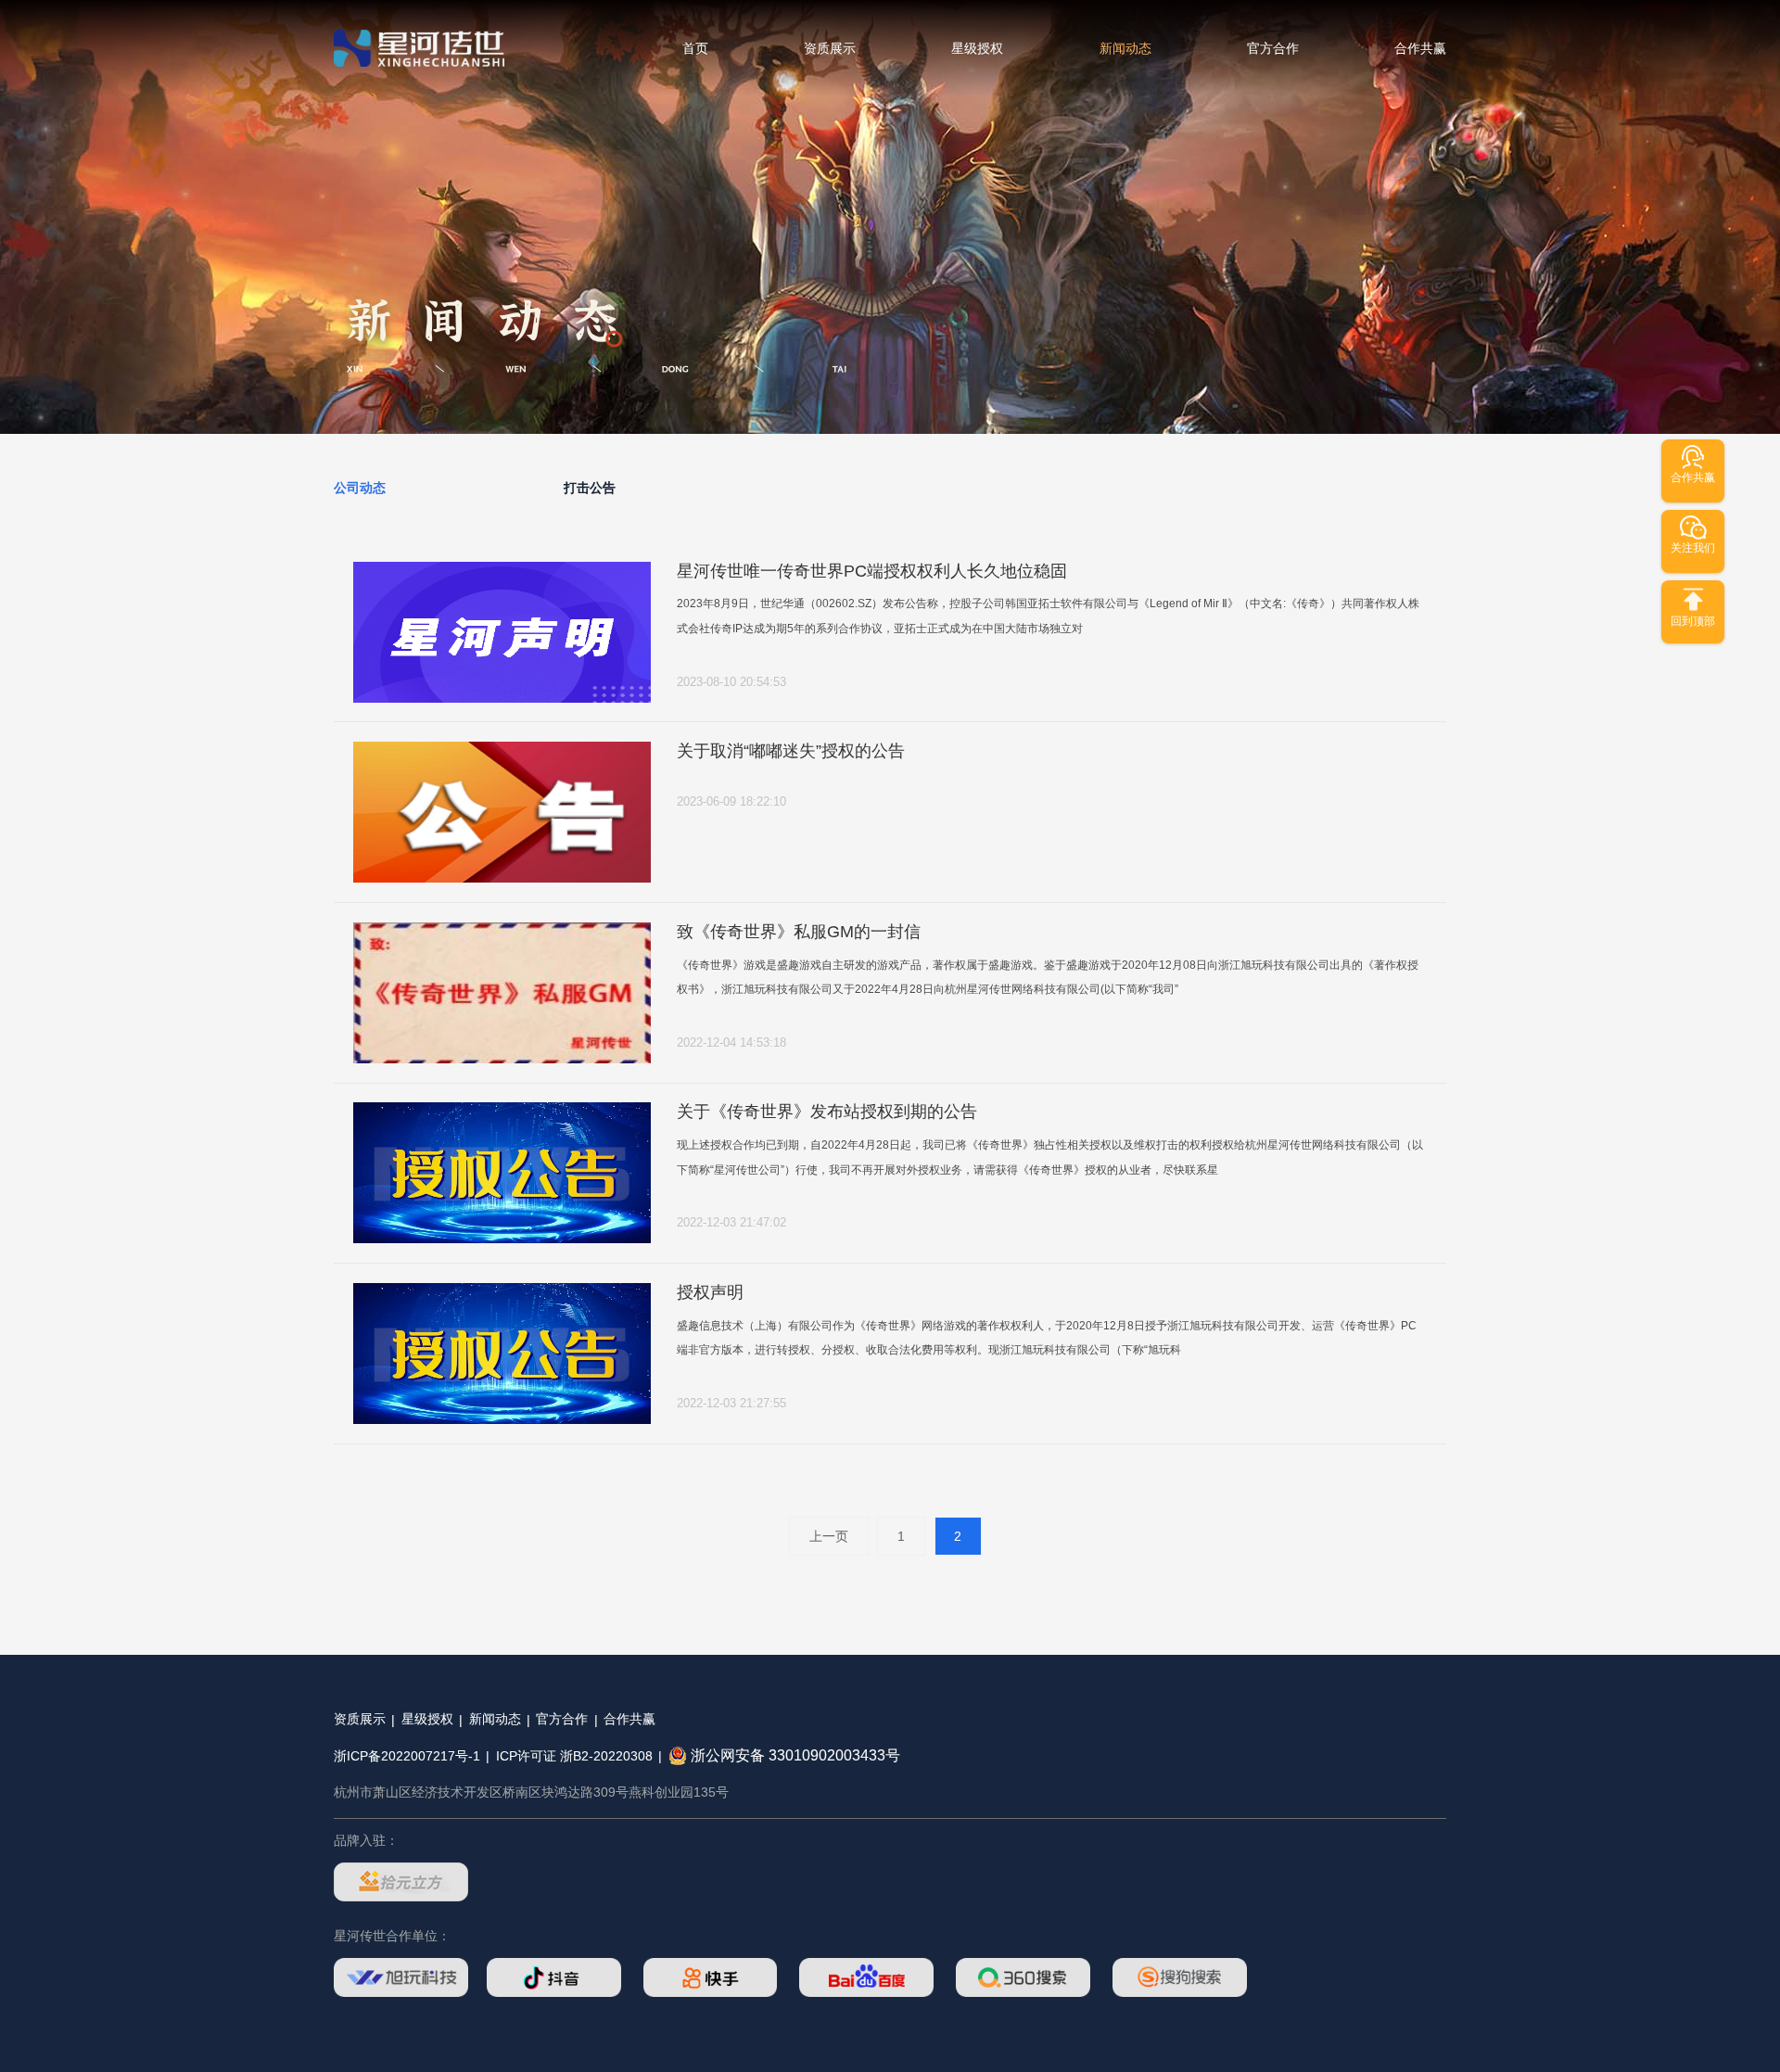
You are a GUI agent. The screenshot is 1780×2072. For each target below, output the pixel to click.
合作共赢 (1420, 48)
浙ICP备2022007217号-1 (407, 1756)
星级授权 (977, 48)
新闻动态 (1125, 48)
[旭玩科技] (401, 1977)
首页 (695, 48)
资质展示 (830, 48)
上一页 (829, 1536)
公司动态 (360, 488)
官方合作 (1273, 48)
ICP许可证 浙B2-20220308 (574, 1756)
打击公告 (590, 488)
